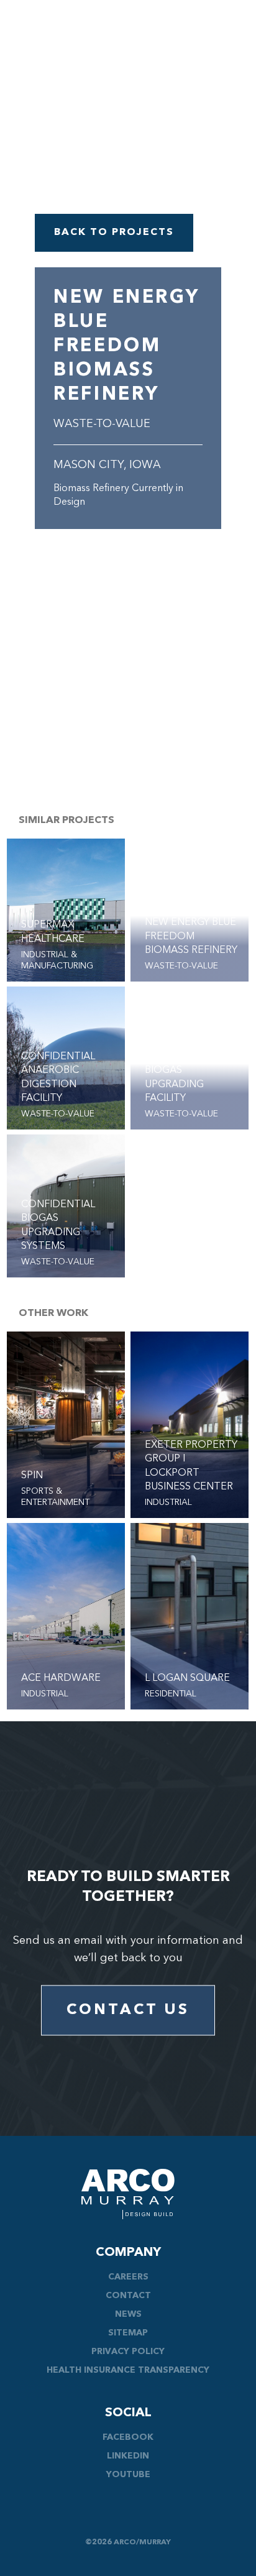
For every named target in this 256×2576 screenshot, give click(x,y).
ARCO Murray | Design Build (65, 41)
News (128, 2314)
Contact (128, 2296)
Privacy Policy (128, 2352)
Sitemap (128, 2333)
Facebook (128, 2437)
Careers (128, 2277)
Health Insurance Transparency (128, 2370)
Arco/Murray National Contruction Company (128, 2194)
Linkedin (128, 2456)
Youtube (128, 2475)
